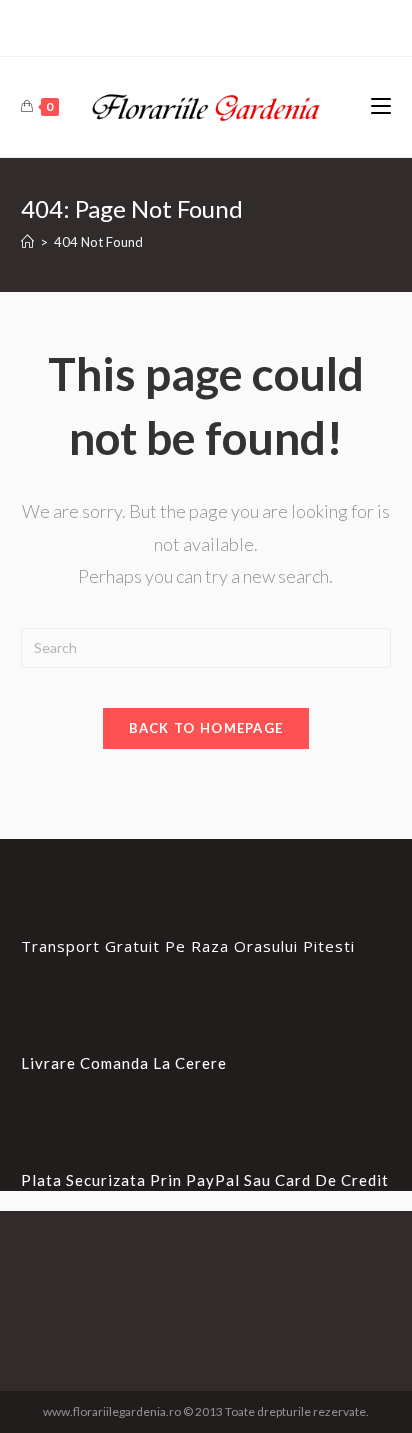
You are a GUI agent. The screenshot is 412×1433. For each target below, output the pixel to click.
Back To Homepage (206, 728)
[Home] (27, 242)
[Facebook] (206, 25)
